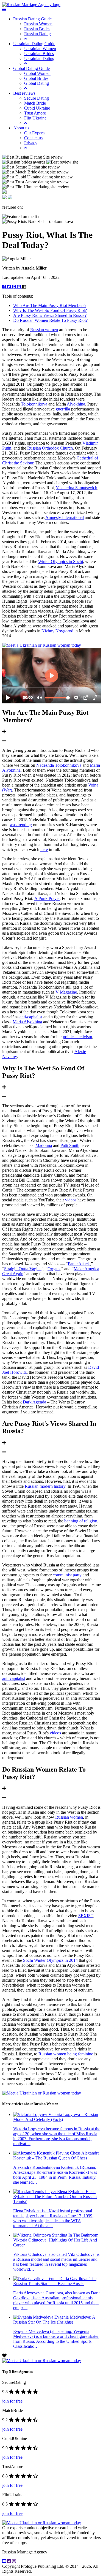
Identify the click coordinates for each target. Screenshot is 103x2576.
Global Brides (36, 78)
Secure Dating (37, 98)
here (44, 849)
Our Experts (35, 133)
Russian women (44, 330)
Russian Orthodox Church (50, 448)
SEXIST (86, 1916)
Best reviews (24, 93)
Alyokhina (76, 404)
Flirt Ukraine (35, 118)
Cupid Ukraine (37, 108)
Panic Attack (79, 1264)
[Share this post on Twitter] (10, 287)
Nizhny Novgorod (57, 631)
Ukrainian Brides (39, 54)
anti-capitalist (31, 1017)
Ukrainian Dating (39, 59)
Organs (54, 1269)
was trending (21, 825)
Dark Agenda (34, 1402)
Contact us (33, 138)
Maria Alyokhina (27, 1022)
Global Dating (37, 83)
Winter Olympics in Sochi (61, 561)
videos (71, 1200)
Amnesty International (65, 517)
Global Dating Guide (31, 68)
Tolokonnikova (34, 404)
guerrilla (63, 409)
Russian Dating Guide (32, 19)
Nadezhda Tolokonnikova (59, 765)
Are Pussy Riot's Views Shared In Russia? (50, 315)
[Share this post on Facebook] (5, 287)
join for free (12, 2401)
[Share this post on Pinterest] (15, 287)
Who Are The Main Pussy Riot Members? (50, 305)
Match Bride (35, 103)
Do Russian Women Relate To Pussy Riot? (50, 320)
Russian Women (38, 24)
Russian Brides (37, 29)
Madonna (44, 1145)
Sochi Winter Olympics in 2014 (50, 1960)
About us (21, 128)
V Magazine (66, 992)
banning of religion (81, 1521)
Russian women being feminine (66, 2054)
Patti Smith (70, 1145)
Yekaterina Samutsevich (76, 488)
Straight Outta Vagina (23, 1269)
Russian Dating (37, 34)
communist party (67, 1575)
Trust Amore (35, 113)
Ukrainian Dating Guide (34, 44)
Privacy (31, 143)
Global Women (37, 73)
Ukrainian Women (40, 49)
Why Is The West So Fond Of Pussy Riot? (50, 310)
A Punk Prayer (47, 898)
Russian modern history (45, 1486)
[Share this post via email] (20, 287)
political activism (77, 1037)
